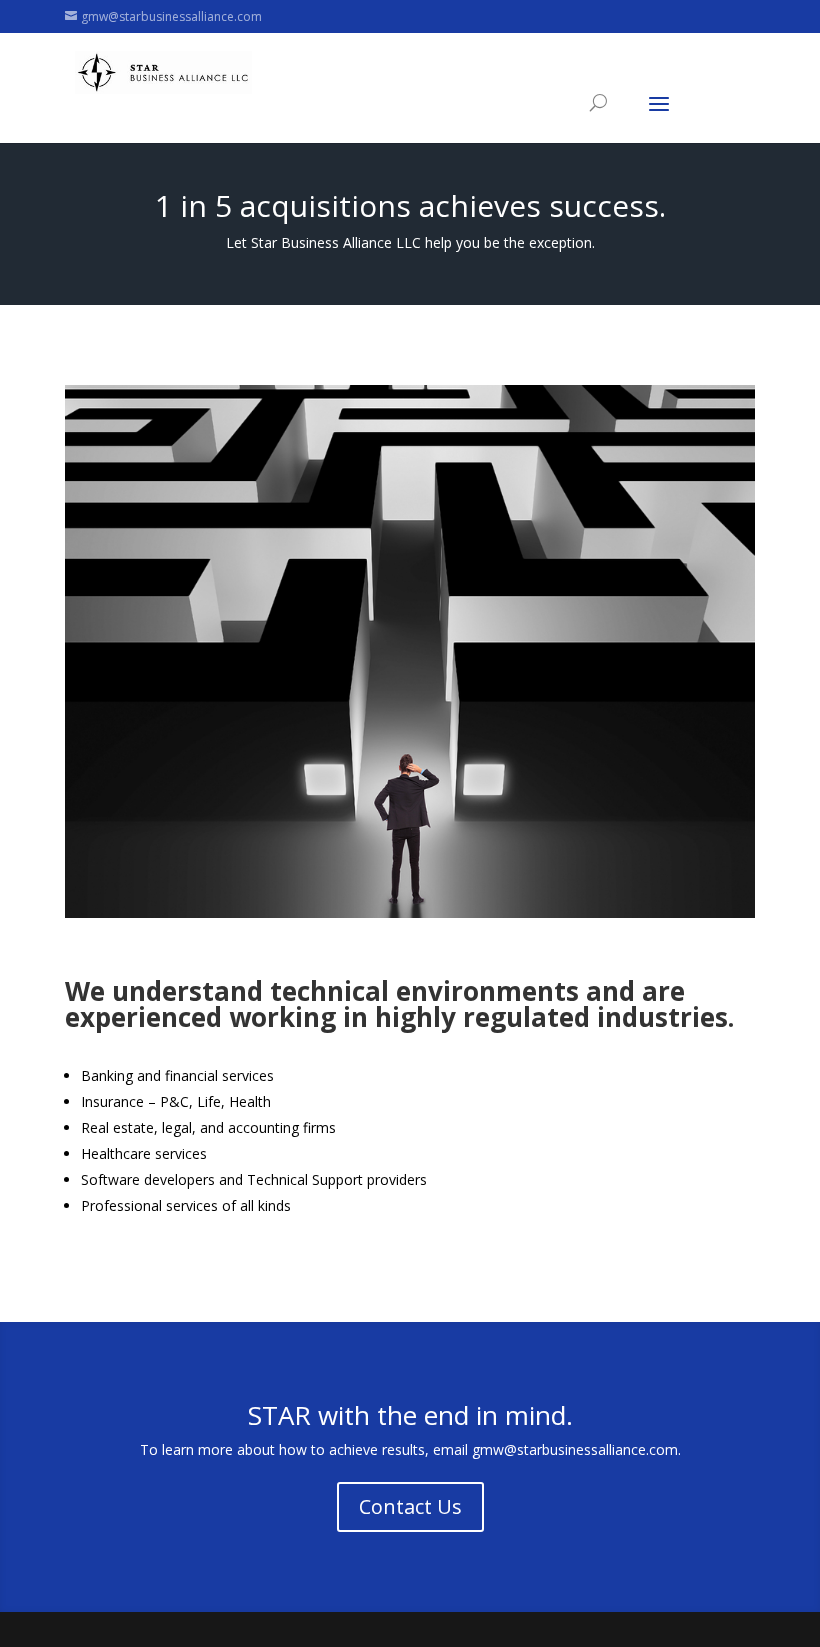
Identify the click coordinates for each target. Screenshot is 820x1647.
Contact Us (410, 1506)
